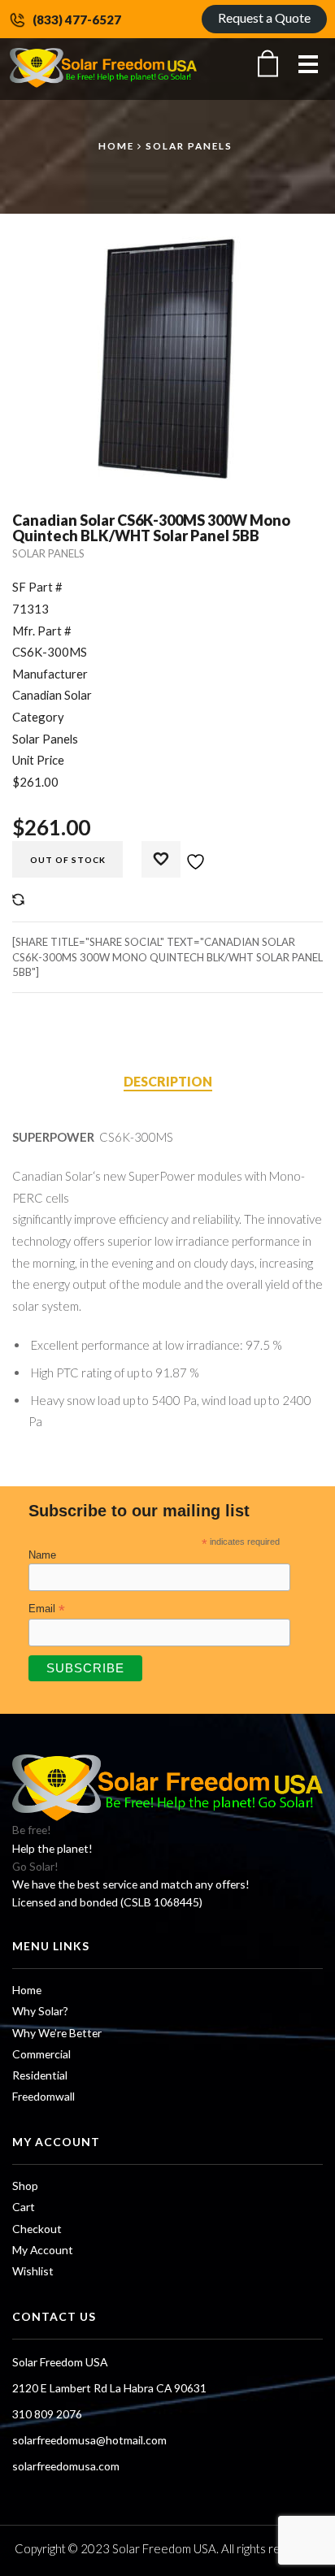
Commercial (41, 2054)
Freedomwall (44, 2096)
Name (42, 1555)
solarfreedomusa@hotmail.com (89, 2440)
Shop (25, 2186)
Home (116, 145)
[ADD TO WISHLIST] (182, 854)
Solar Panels (189, 145)
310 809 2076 (47, 2414)
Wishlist (33, 2271)
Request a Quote (264, 17)
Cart (24, 2207)
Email (47, 1609)
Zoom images (47, 444)
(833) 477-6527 (77, 20)
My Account (43, 2250)
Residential (40, 2075)
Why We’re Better (57, 2033)
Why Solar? (40, 2011)
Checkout (37, 2229)
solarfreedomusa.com (66, 2466)
